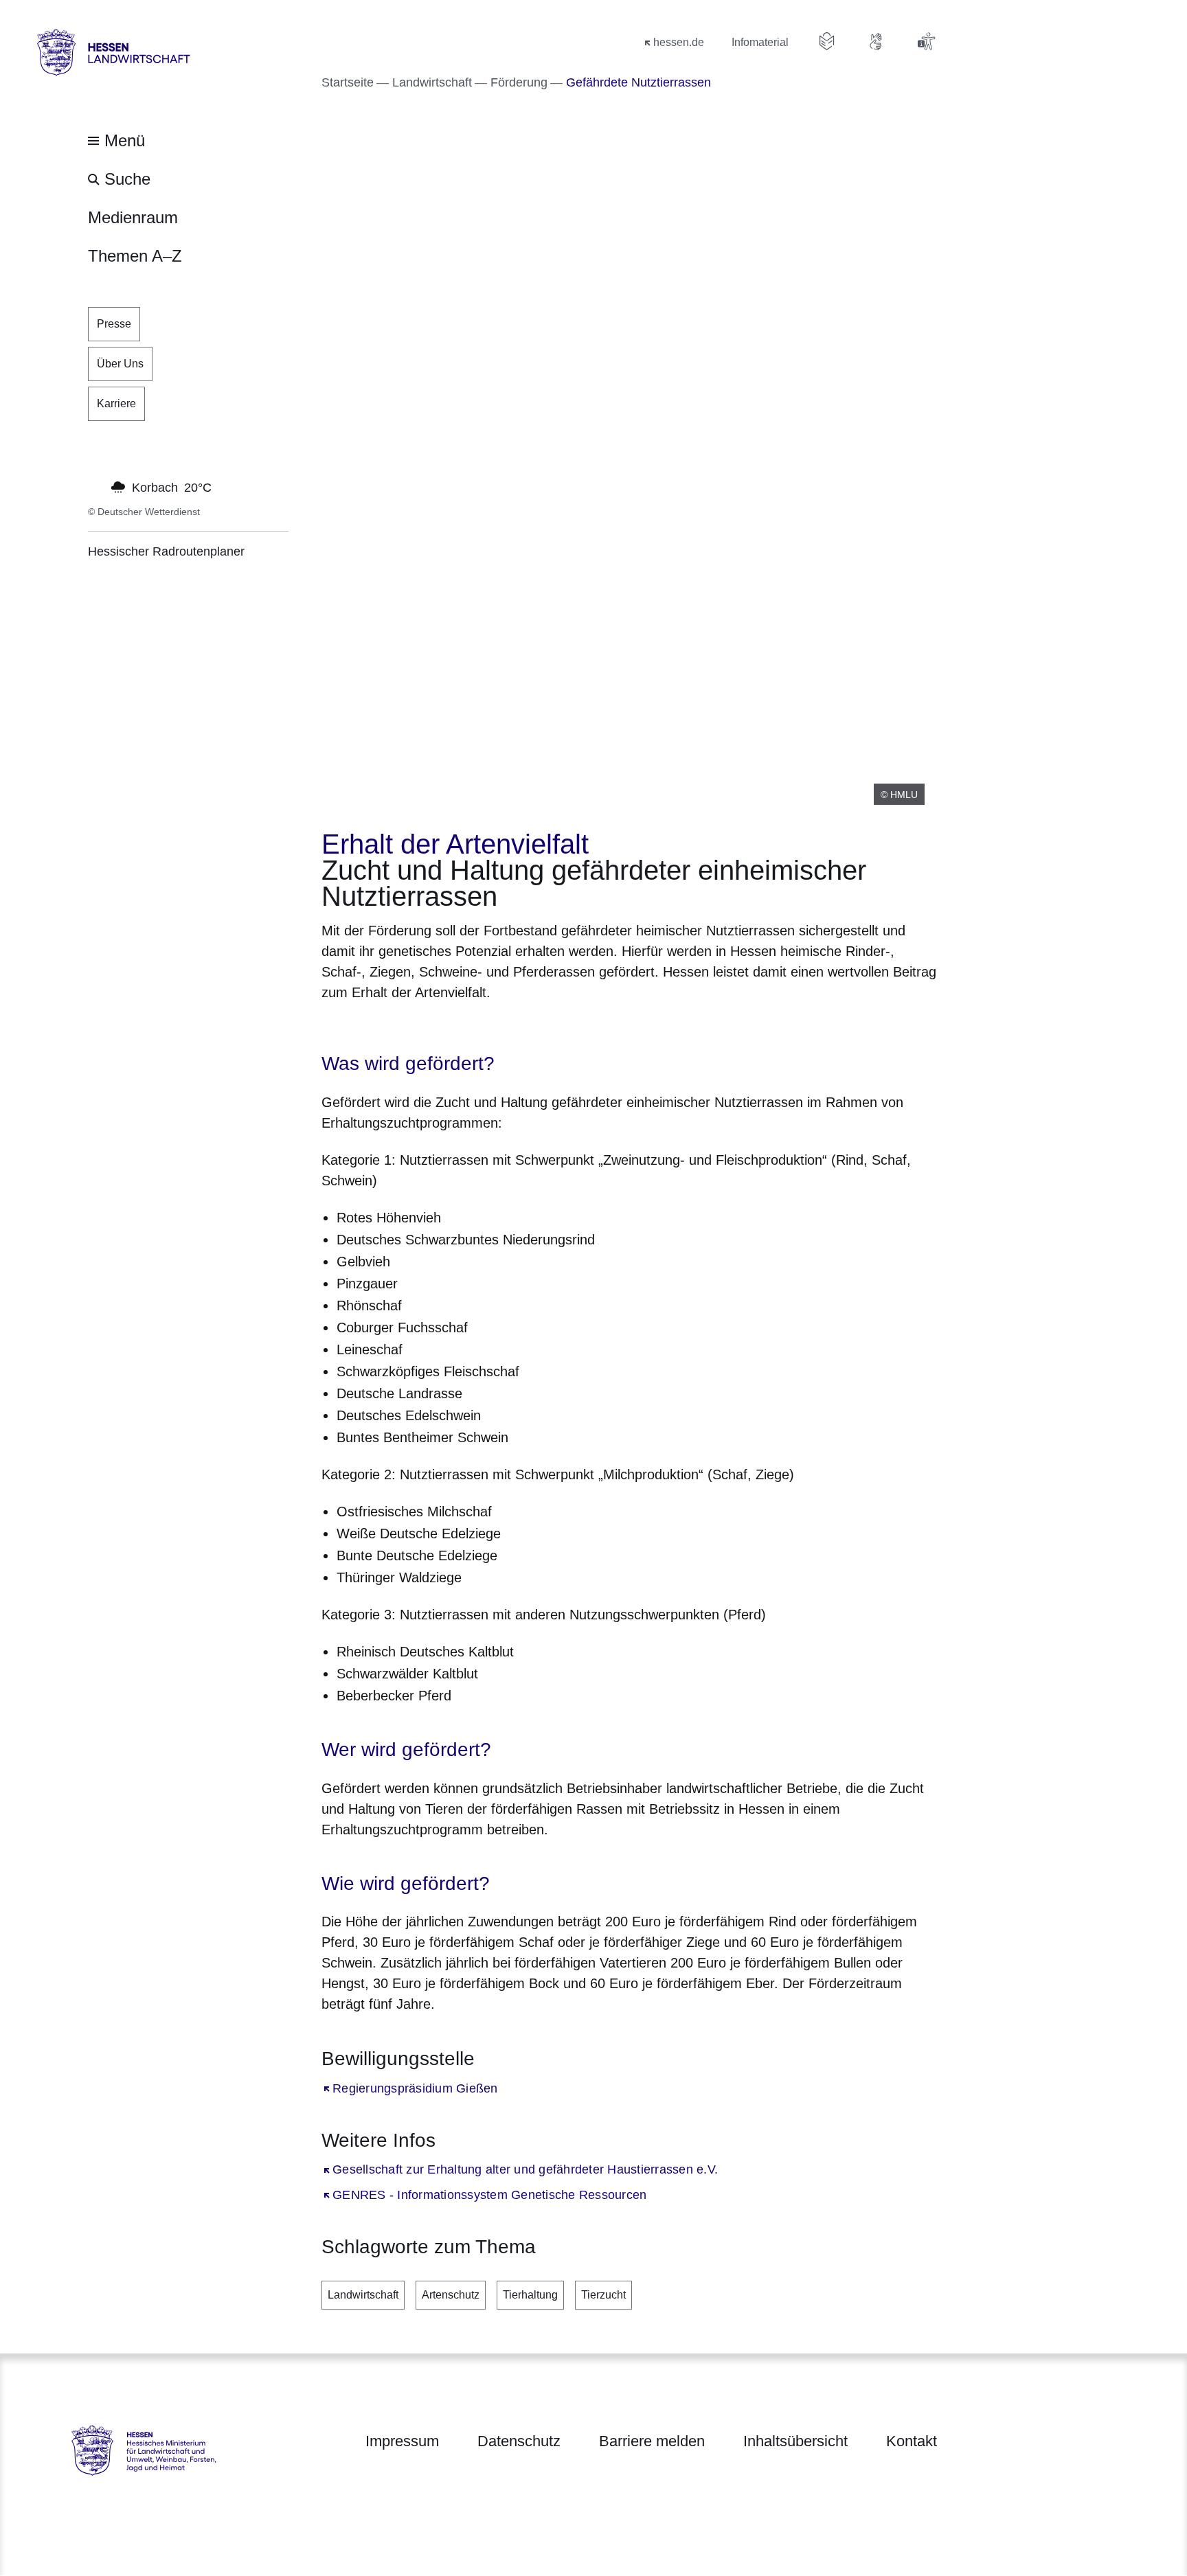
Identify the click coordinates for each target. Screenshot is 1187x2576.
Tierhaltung (530, 2295)
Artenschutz (451, 2295)
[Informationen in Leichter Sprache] (827, 41)
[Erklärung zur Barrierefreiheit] (926, 41)
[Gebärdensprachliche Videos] (877, 41)
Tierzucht (603, 2295)
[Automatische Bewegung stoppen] (95, 486)
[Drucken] (439, 1028)
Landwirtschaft (363, 2295)
